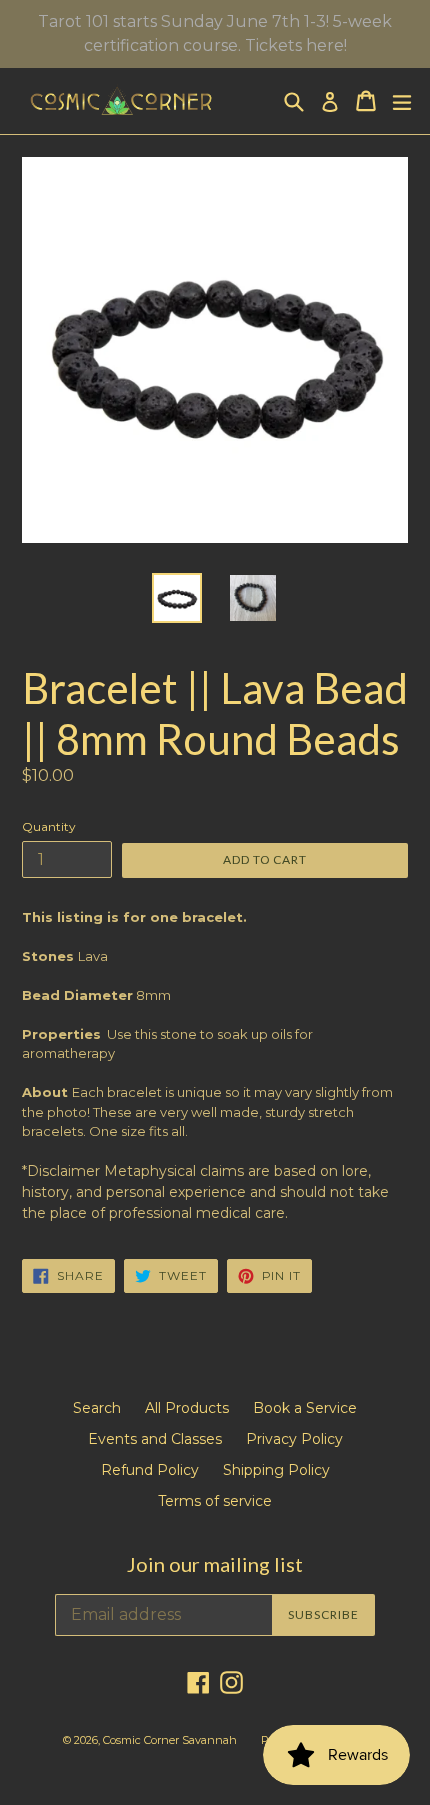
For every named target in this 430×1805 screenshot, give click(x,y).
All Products (187, 1408)
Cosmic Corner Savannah (170, 1740)
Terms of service (215, 1501)
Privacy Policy (294, 1439)
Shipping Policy (276, 1470)
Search (97, 1408)
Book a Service (305, 1408)
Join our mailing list (215, 1564)
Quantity (49, 826)
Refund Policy (150, 1470)
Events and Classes (155, 1439)
